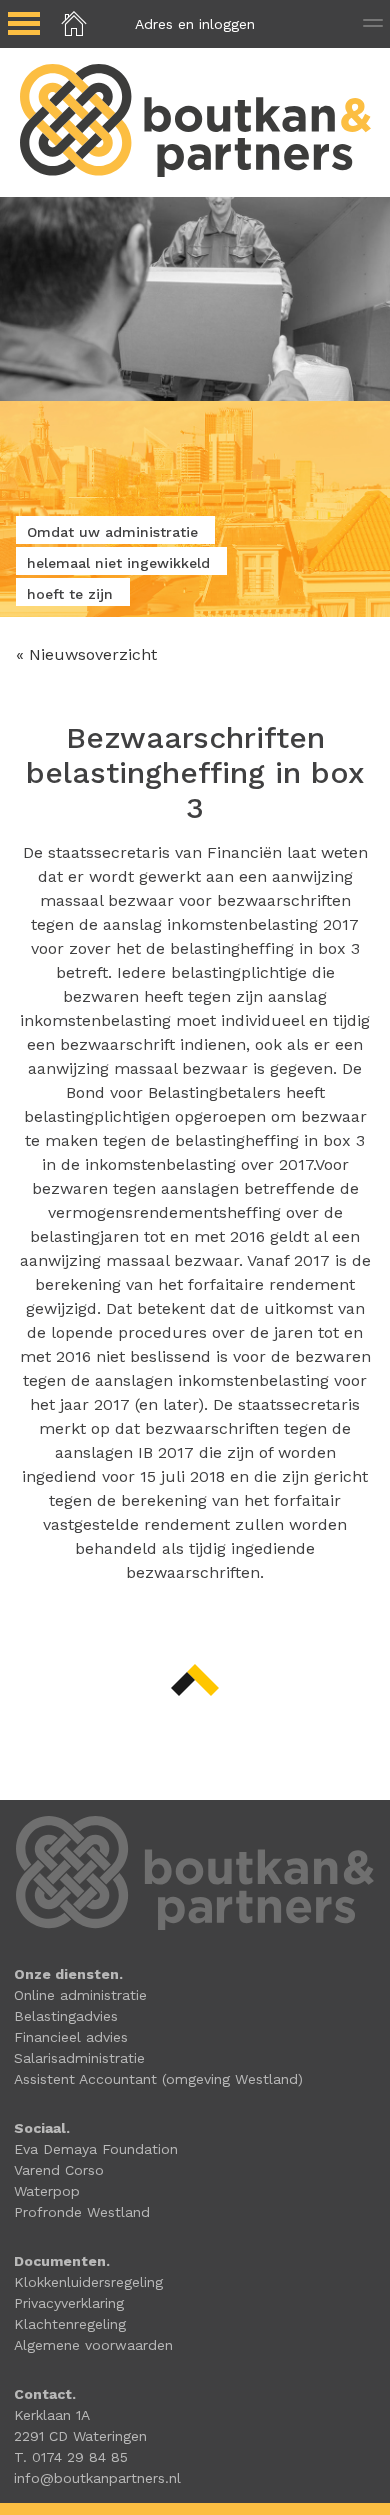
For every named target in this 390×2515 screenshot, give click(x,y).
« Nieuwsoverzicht (86, 654)
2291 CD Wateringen (80, 2436)
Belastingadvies (66, 2016)
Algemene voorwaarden (93, 2345)
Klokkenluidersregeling (88, 2282)
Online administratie (80, 1995)
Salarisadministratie (79, 2058)
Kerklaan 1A (52, 2415)
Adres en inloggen (195, 24)
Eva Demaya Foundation (96, 2149)
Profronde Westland (82, 2212)
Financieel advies (71, 2037)
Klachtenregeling (70, 2324)
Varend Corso (59, 2170)
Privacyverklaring (69, 2303)
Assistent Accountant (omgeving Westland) (158, 2079)
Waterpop (47, 2191)
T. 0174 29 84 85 (71, 2457)
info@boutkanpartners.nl (97, 2478)
